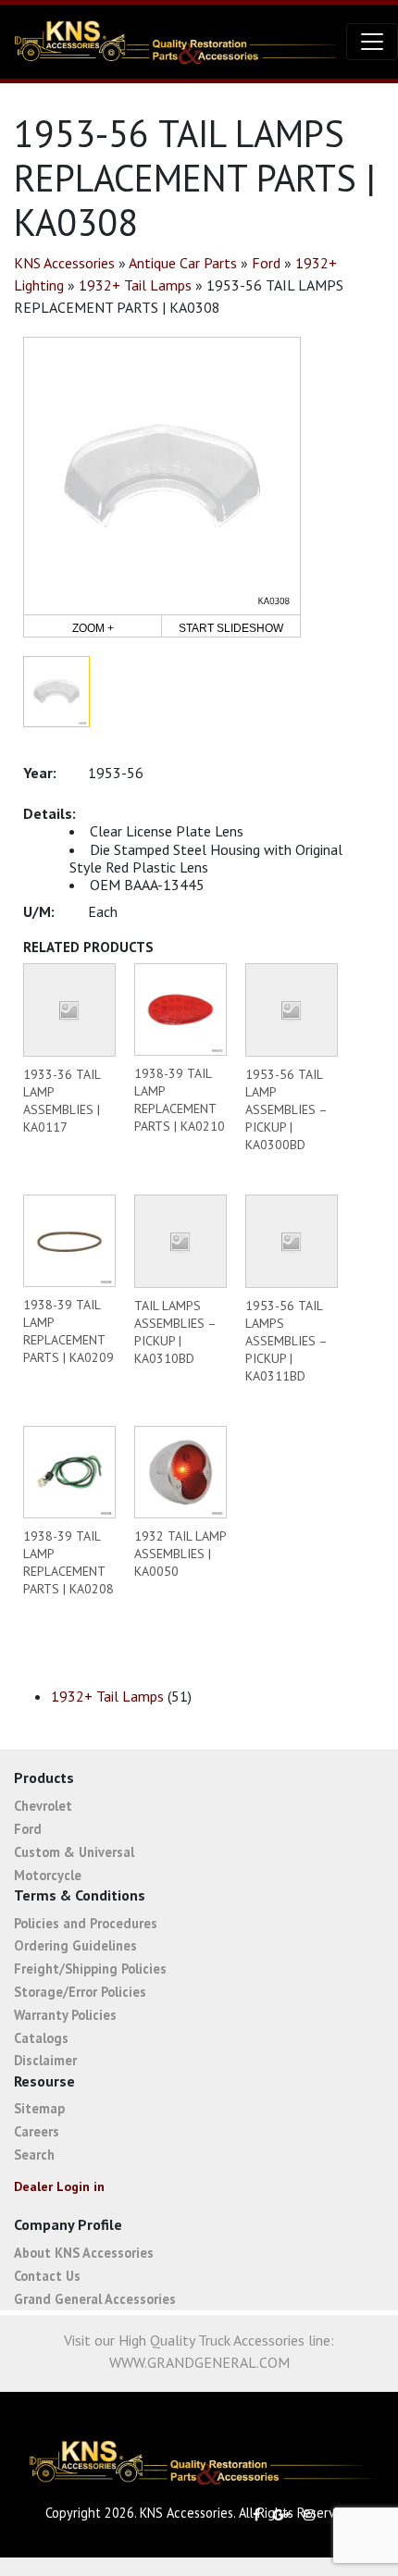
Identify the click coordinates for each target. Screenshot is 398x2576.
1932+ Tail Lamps (135, 285)
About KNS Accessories (84, 2253)
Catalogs (41, 2038)
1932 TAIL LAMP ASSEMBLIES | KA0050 (180, 1554)
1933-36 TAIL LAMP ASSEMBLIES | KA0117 (62, 1101)
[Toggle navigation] (372, 42)
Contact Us (47, 2276)
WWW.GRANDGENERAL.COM (199, 2362)
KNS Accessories (64, 263)
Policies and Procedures (86, 1923)
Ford (266, 263)
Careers (37, 2131)
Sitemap (39, 2108)
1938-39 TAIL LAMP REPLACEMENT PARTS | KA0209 (68, 1331)
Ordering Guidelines (75, 1945)
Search (34, 2155)
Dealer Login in (59, 2186)
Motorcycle (48, 1875)
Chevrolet (43, 1806)
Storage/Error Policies (80, 1992)
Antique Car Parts (183, 263)
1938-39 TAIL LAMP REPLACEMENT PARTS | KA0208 (68, 1562)
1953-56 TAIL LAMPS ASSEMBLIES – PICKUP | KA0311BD (286, 1341)
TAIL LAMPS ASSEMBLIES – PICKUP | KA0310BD (175, 1332)
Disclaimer (45, 2060)
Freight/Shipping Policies (90, 1969)
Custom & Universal (74, 1852)
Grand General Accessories (95, 2299)
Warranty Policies (65, 2015)
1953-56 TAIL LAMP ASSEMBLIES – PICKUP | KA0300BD (286, 1109)
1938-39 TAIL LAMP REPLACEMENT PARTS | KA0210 (180, 1100)
